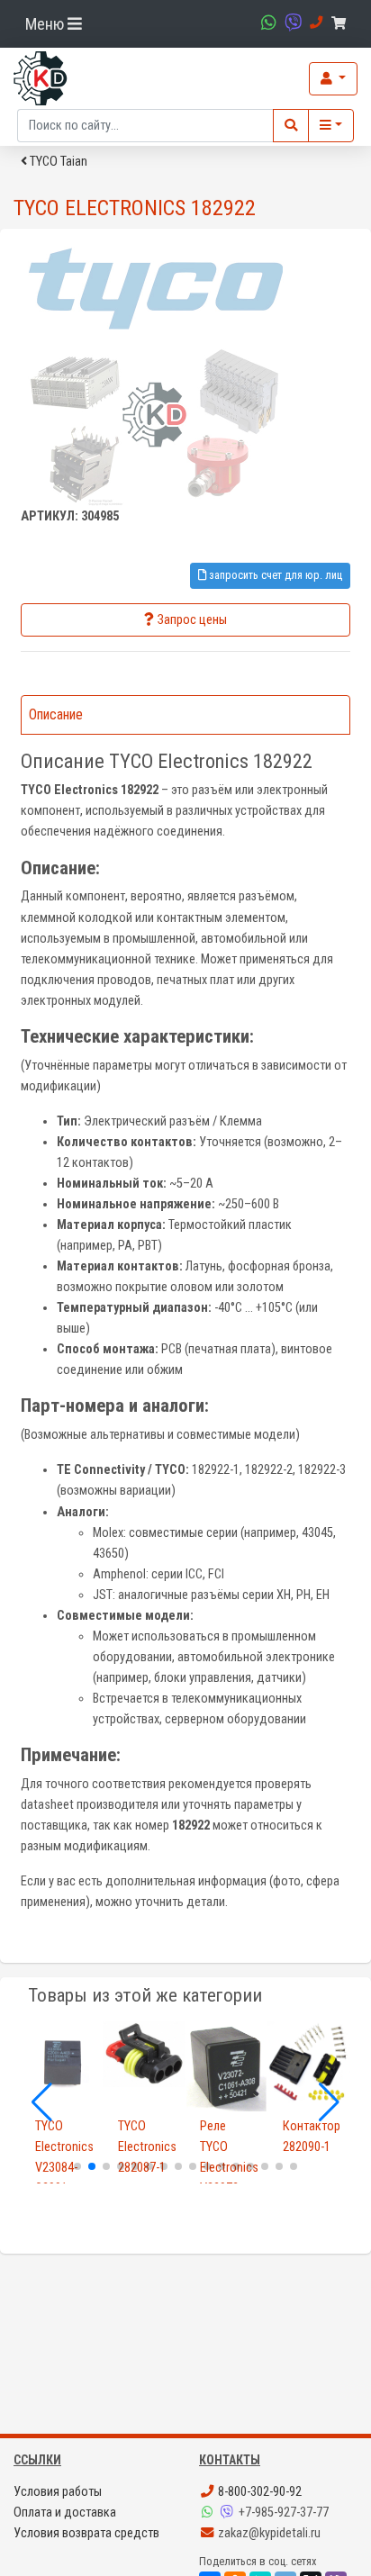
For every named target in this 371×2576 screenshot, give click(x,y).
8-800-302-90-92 (258, 2492)
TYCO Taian (57, 162)
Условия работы (58, 2492)
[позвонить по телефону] (314, 23)
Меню (46, 24)
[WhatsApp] (209, 2513)
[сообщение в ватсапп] (267, 23)
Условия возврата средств (86, 2533)
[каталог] (331, 126)
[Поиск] (291, 126)
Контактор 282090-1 (310, 2137)
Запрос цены (192, 620)
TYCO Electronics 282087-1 (145, 2147)
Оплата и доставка (65, 2513)
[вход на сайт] (333, 79)
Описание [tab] (56, 714)
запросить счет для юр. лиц (274, 575)
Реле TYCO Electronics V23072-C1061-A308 (227, 2178)
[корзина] (342, 24)
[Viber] (229, 2513)
